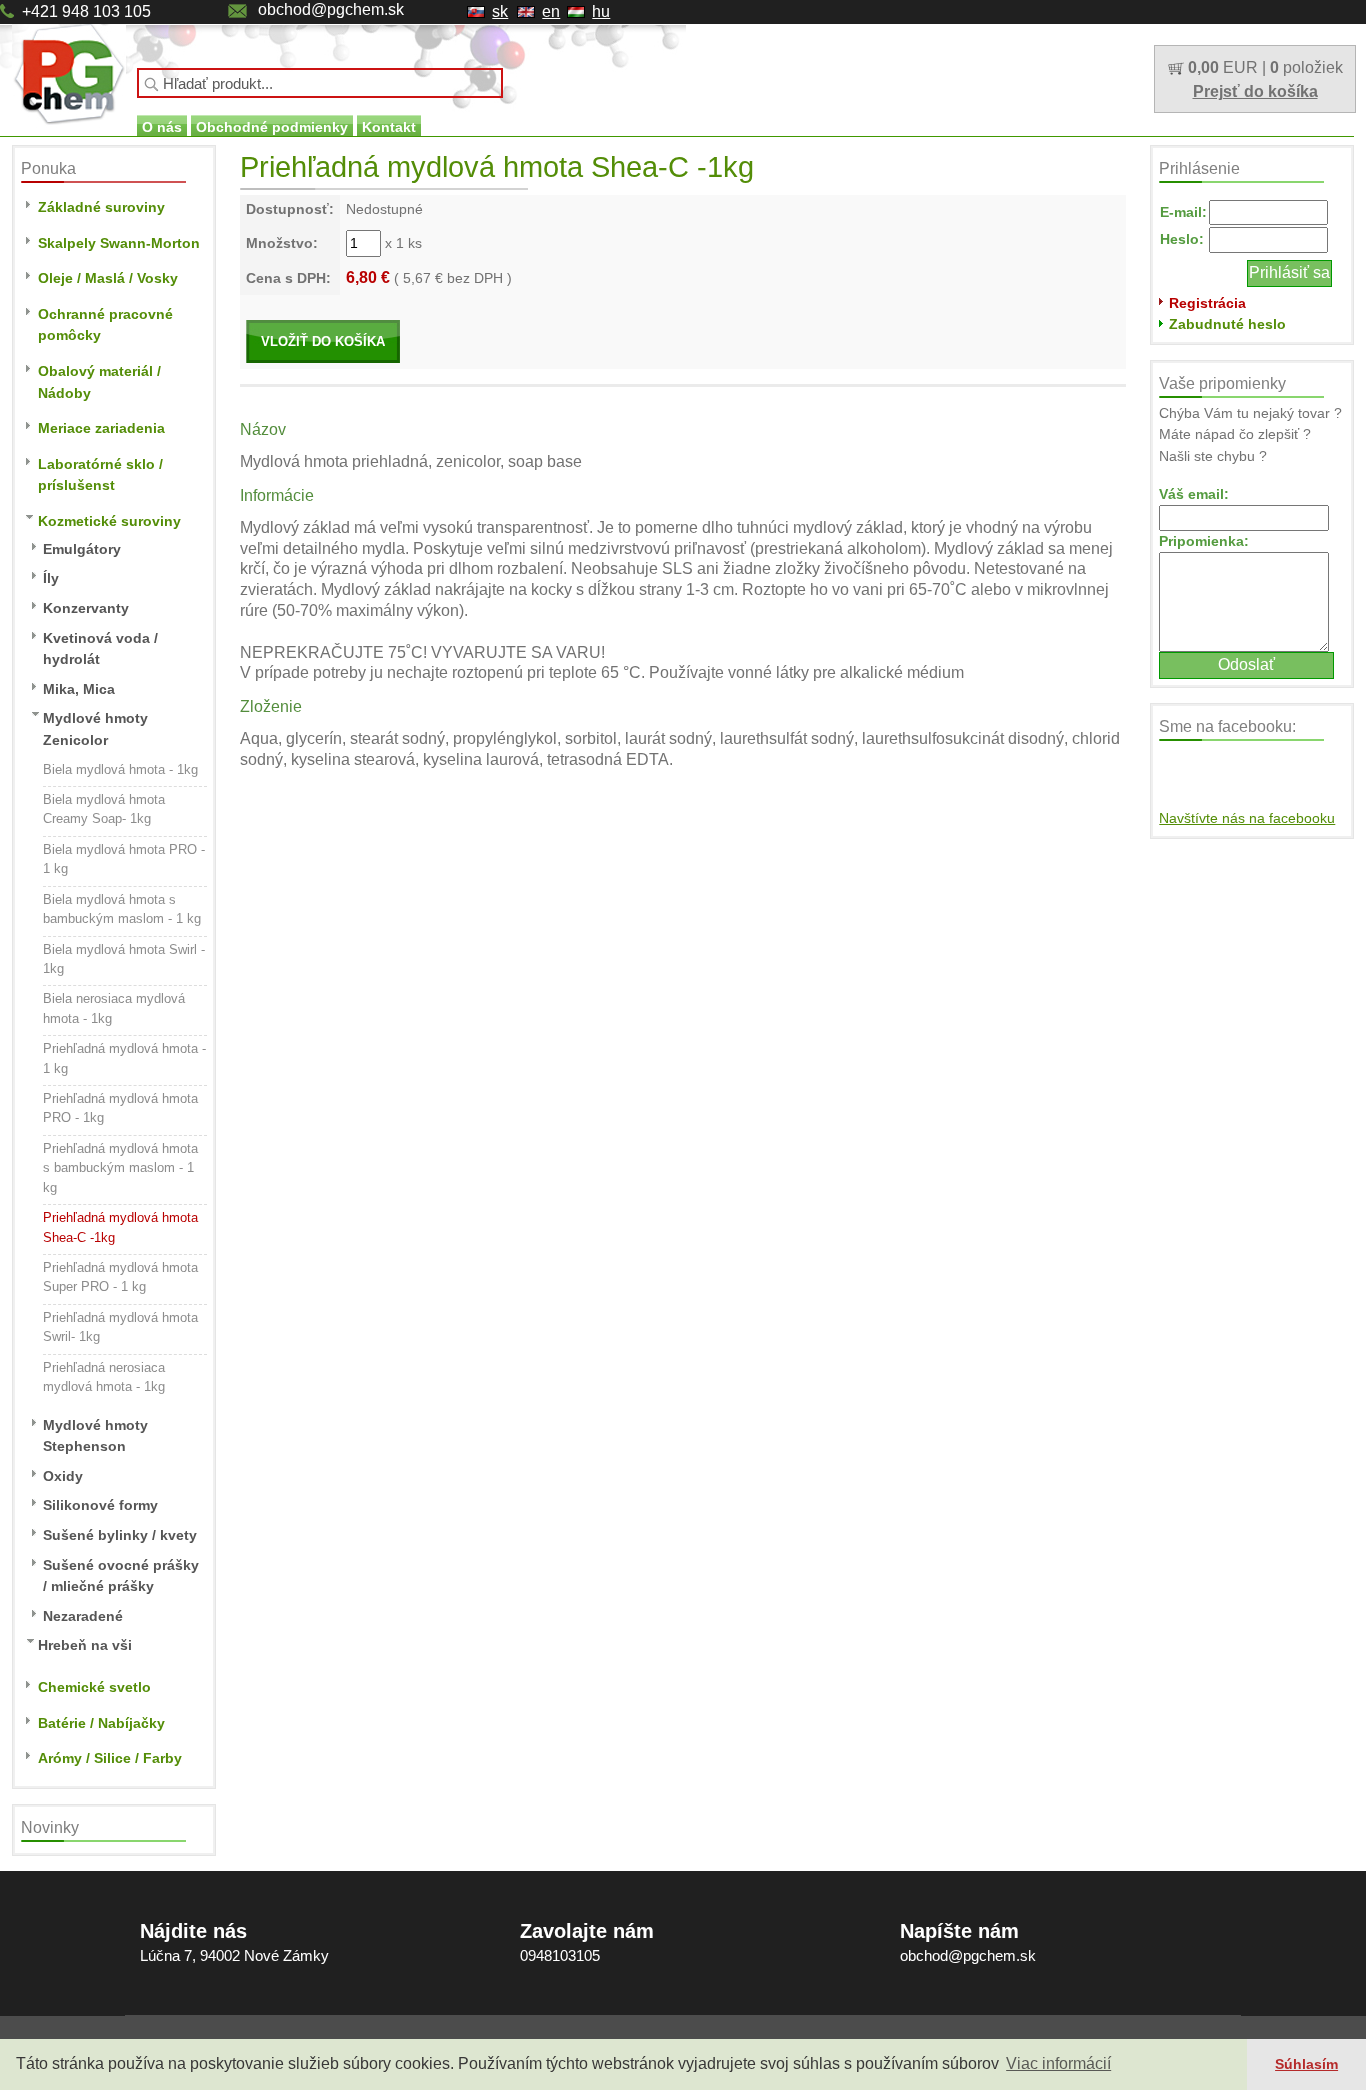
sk (500, 11)
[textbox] (320, 83)
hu (601, 11)
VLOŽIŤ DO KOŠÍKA (323, 341)
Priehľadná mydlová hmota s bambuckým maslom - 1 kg (120, 1168)
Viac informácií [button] (1058, 2063)
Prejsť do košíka (1255, 91)
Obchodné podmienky (272, 127)
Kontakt (389, 127)
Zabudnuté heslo (1227, 324)
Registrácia (1207, 303)
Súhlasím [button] (1306, 2064)
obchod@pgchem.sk (331, 9)
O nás (162, 127)
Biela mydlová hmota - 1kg (120, 769)
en (551, 11)
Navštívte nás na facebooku (1247, 818)
